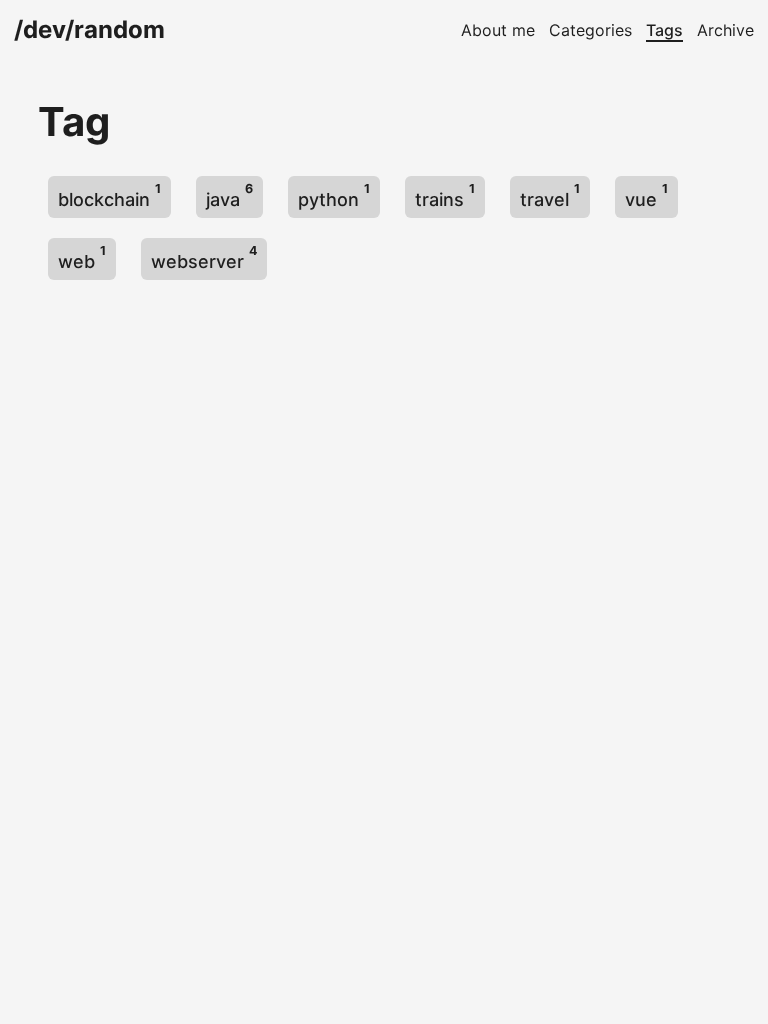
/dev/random (89, 29)
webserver (204, 257)
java (229, 195)
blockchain (109, 195)
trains (445, 195)
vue (646, 195)
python (334, 195)
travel (550, 195)
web (82, 257)
